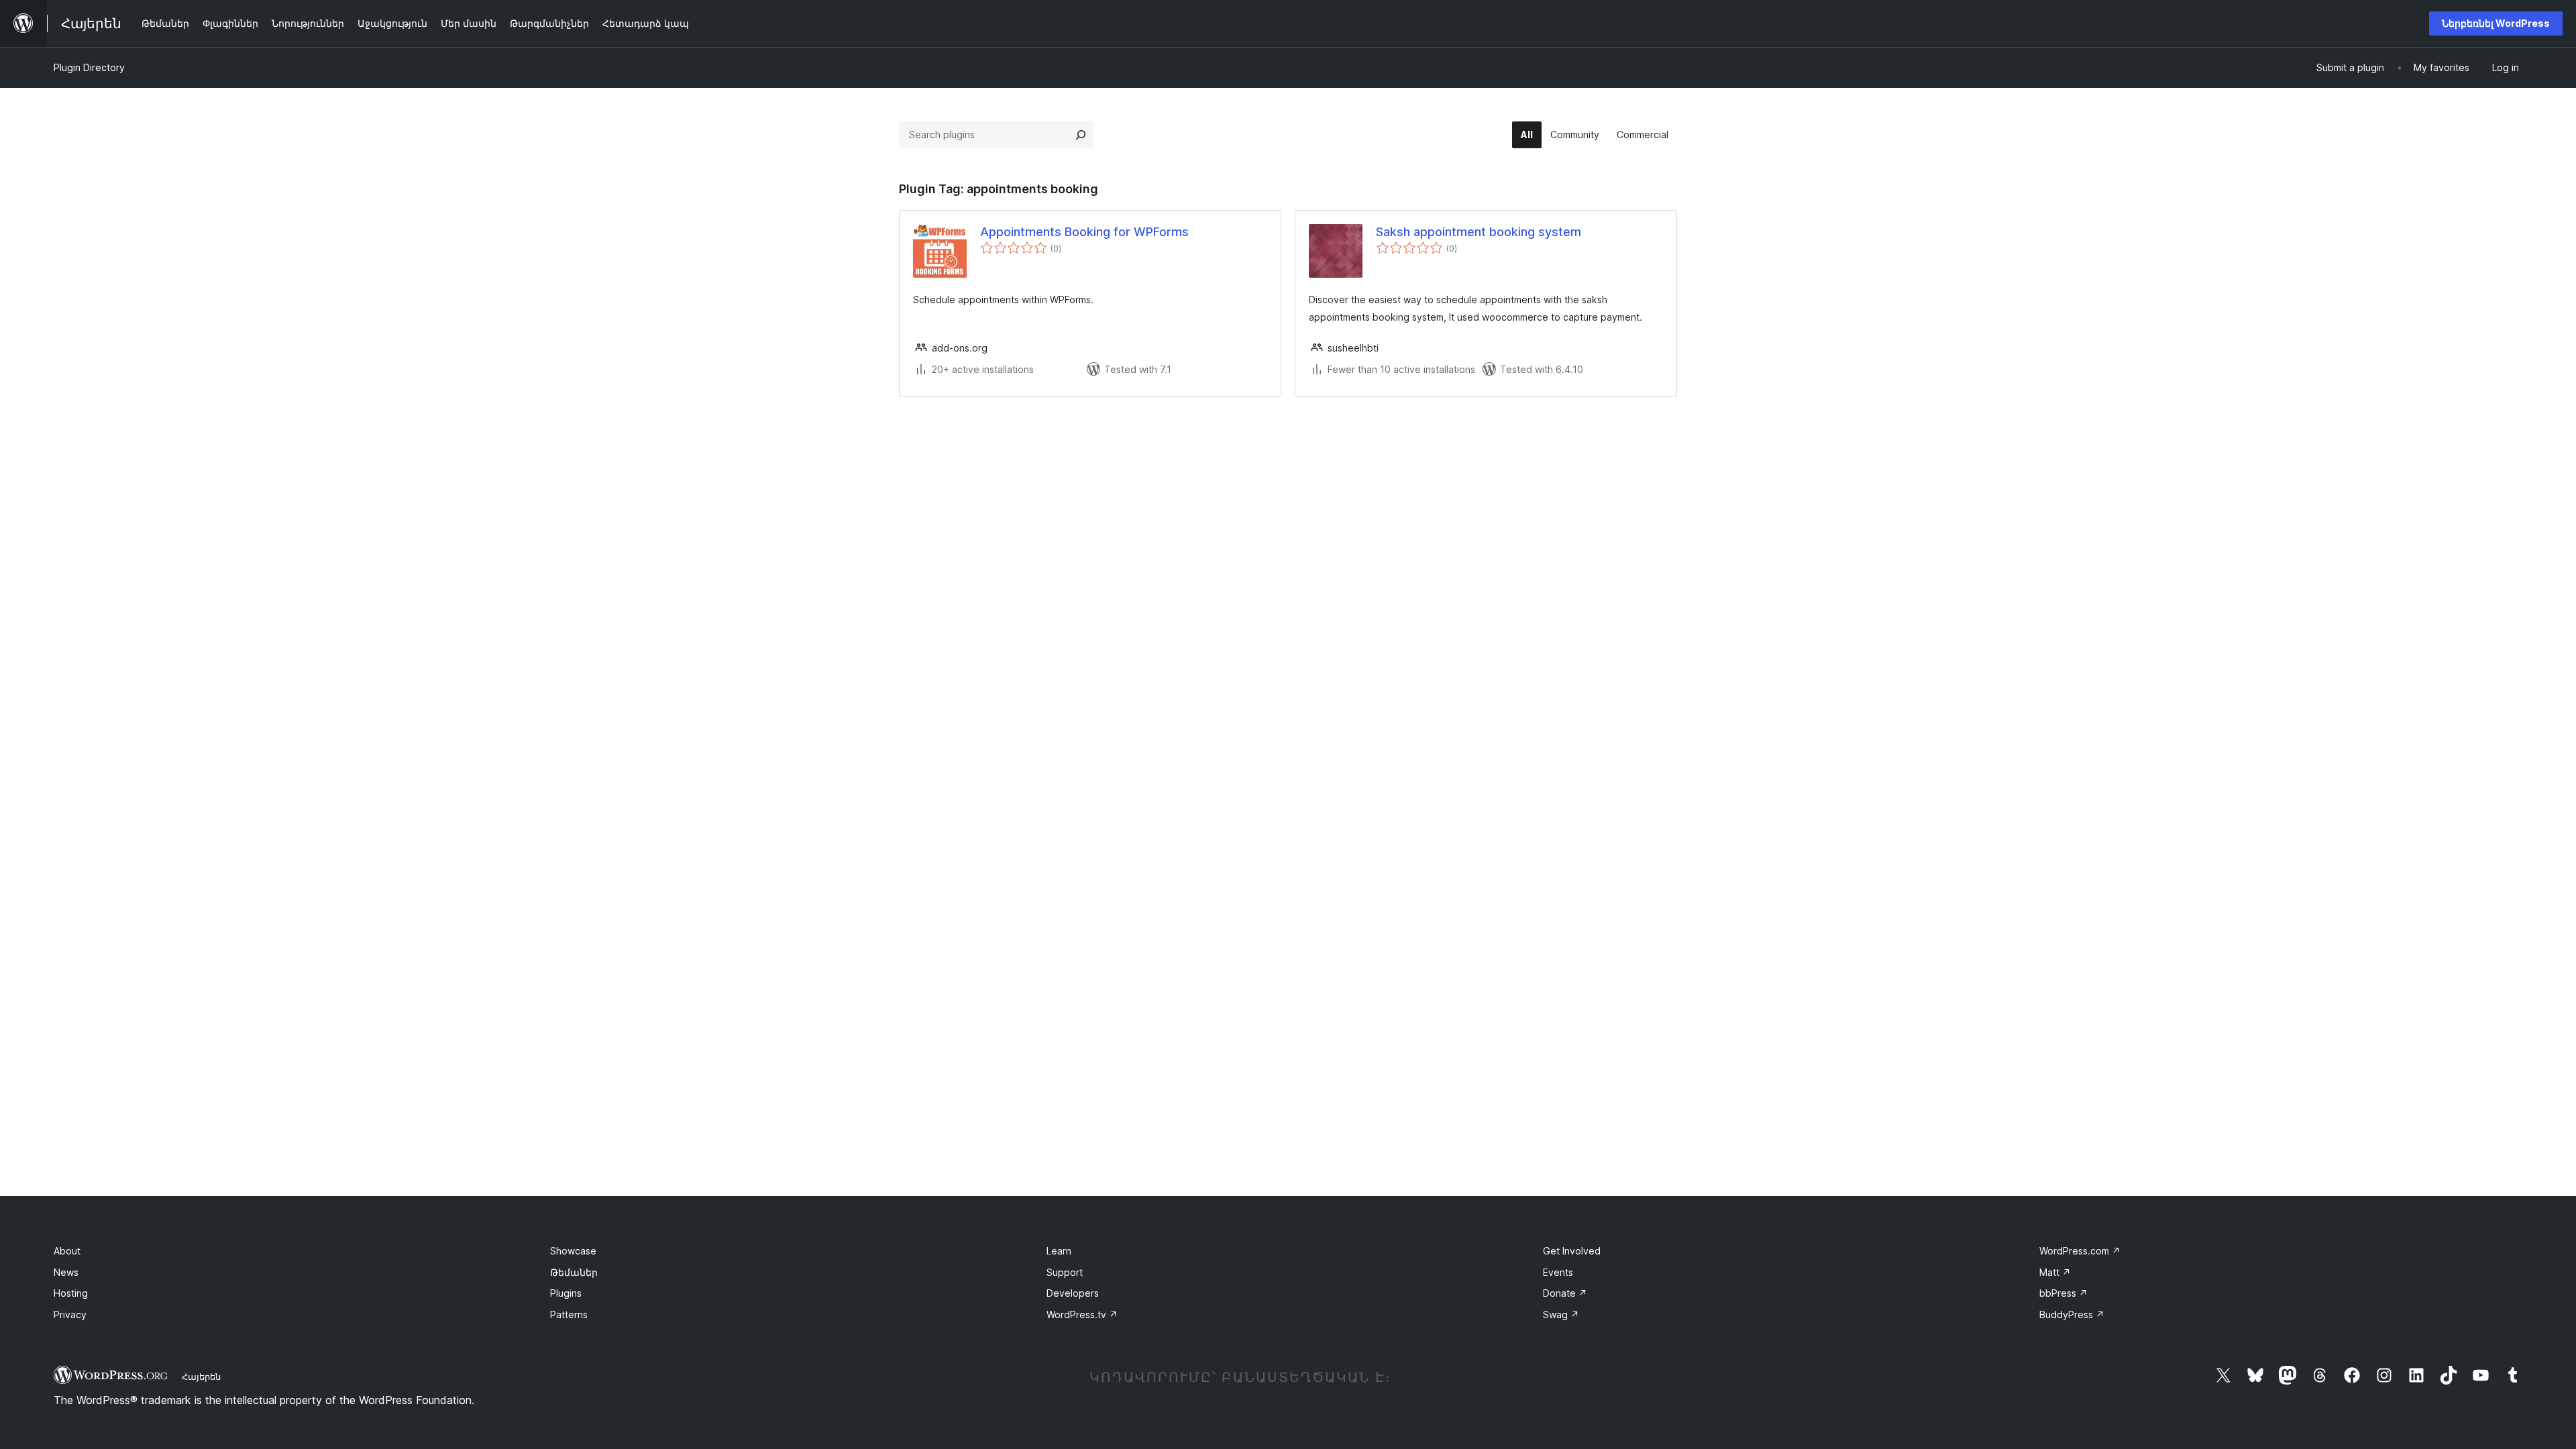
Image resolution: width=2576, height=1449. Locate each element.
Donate (1565, 1293)
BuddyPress (2072, 1314)
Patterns (569, 1314)
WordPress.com (2080, 1251)
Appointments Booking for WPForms (1084, 232)
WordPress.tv (1082, 1314)
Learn (1059, 1251)
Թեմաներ (574, 1272)
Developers (1073, 1293)
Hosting (71, 1293)
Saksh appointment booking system (1479, 232)
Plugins (566, 1293)
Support (1065, 1272)
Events (1558, 1272)
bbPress (2063, 1293)
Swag (1561, 1314)
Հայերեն (201, 1377)
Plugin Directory (89, 67)
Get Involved (1572, 1251)
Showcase (573, 1251)
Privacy (70, 1314)
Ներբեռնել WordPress (2496, 23)
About (67, 1251)
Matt (2055, 1272)
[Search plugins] (1081, 135)
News (66, 1272)
